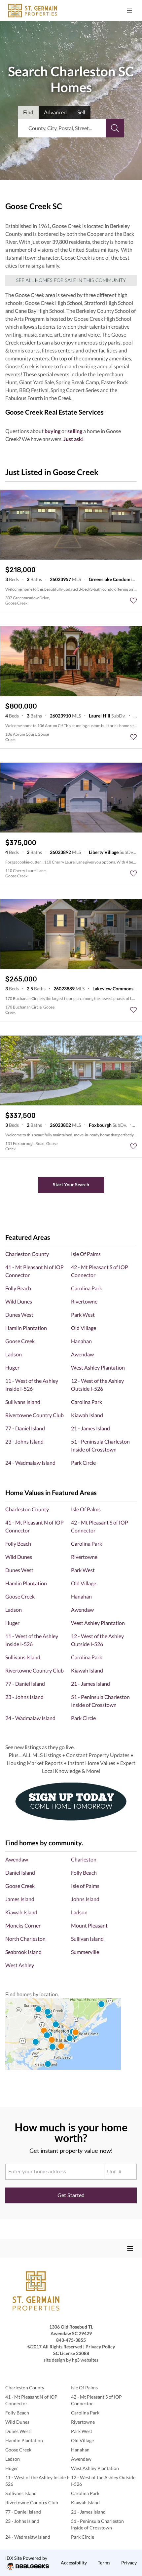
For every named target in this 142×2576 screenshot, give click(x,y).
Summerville (85, 1952)
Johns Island (85, 1899)
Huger (12, 1367)
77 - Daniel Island (25, 1428)
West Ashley (20, 1965)
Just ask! (74, 439)
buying (53, 431)
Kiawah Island (87, 1415)
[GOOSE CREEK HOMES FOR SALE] (71, 280)
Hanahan (81, 1341)
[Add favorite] (133, 601)
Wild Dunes (19, 1301)
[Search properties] (115, 128)
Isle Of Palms (86, 1254)
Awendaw (82, 1354)
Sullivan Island (87, 1939)
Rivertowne (84, 1301)
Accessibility (74, 2563)
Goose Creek (20, 1341)
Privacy (129, 2563)
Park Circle (83, 1463)
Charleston (84, 1859)
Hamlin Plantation (26, 1328)
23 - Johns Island (24, 1441)
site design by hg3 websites (71, 2360)
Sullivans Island (23, 1402)
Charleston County (27, 1254)
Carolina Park (87, 1288)
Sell (81, 112)
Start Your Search (71, 1184)
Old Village (84, 1328)
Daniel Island (20, 1873)
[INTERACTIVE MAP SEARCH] (71, 2034)
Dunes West (19, 1315)
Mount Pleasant (89, 1925)
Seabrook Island (23, 1952)
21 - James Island (90, 1428)
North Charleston (25, 1939)
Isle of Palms (85, 1886)
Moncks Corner (23, 1925)
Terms (104, 2563)
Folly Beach (18, 1288)
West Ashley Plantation (98, 1367)
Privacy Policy (100, 2347)
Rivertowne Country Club (35, 1415)
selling (75, 431)
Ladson (14, 1354)
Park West (83, 1315)
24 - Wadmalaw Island (30, 1463)
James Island (20, 1899)
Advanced (55, 112)
